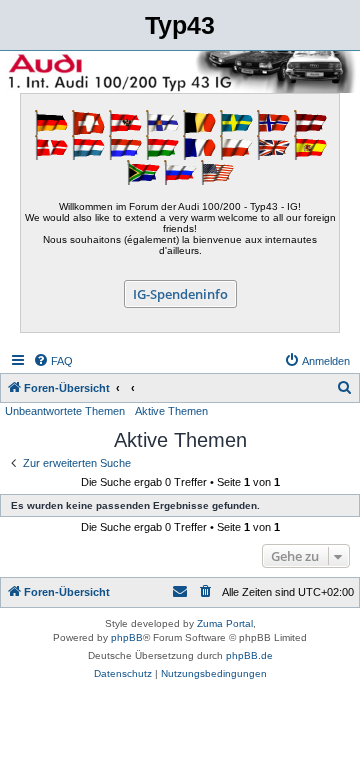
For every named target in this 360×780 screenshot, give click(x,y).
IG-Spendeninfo (180, 294)
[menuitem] (53, 361)
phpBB (127, 637)
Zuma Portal (225, 623)
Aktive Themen (171, 411)
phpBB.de (249, 655)
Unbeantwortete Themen (65, 411)
